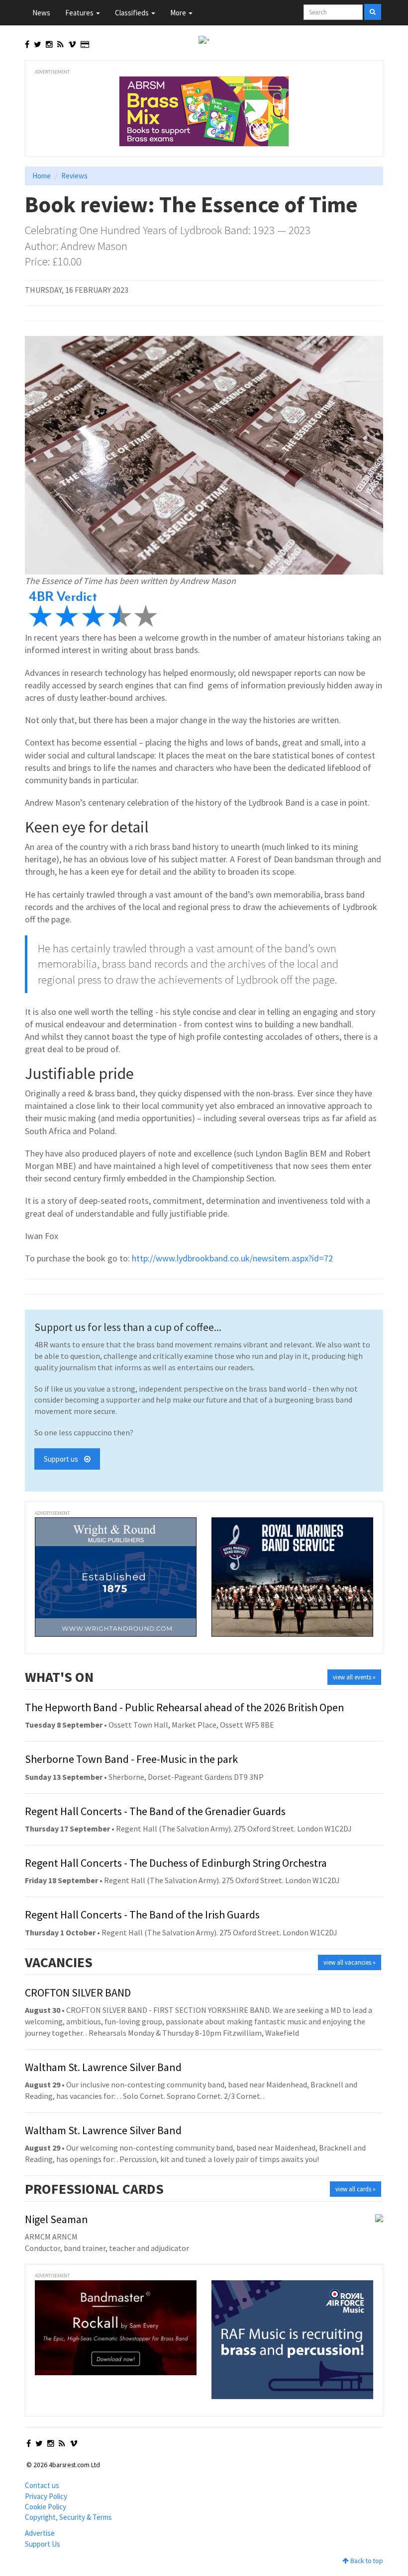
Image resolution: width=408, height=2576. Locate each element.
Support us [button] (64, 1459)
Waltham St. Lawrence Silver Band (103, 2067)
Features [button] (80, 13)
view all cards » (356, 2189)
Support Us (43, 2544)
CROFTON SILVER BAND (78, 1993)
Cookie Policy (46, 2507)
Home (42, 176)
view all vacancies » (350, 1962)
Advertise (40, 2533)
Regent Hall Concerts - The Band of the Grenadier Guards (155, 1811)
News (41, 13)
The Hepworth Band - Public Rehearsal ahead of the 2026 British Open (185, 1707)
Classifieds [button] (133, 13)
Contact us (42, 2485)
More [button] (179, 13)
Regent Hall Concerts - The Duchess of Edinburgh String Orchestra (176, 1863)
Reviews (74, 176)
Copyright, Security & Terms (68, 2517)
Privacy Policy (46, 2496)
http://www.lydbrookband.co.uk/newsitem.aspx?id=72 (232, 1258)
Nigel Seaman (56, 2219)
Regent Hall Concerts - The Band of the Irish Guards (142, 1914)
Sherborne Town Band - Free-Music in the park (131, 1759)
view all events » (354, 1677)
